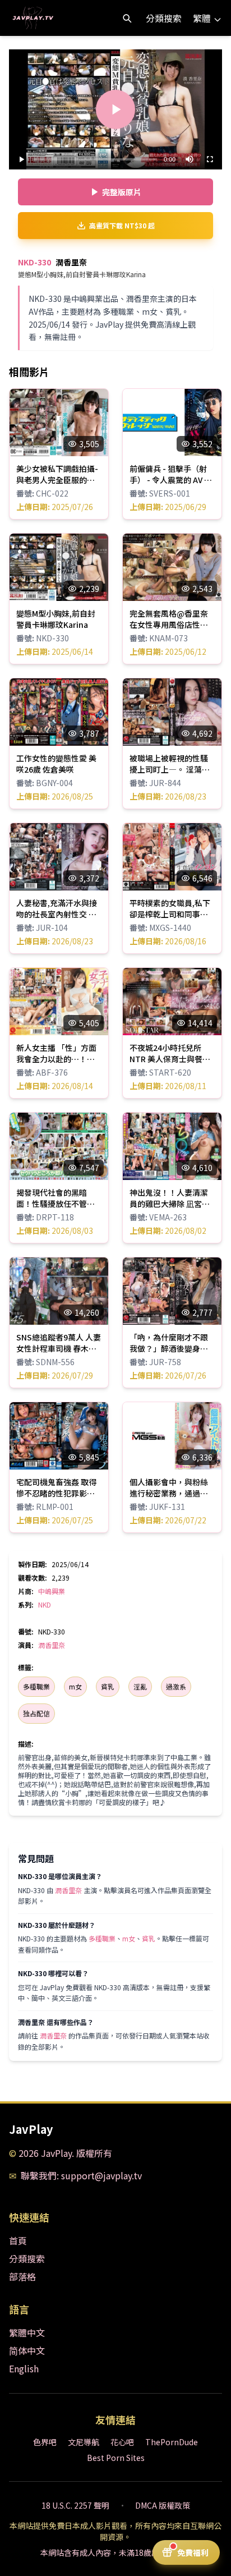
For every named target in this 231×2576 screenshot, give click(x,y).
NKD (45, 1604)
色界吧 (45, 2442)
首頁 (18, 2240)
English (24, 2368)
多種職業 (36, 1686)
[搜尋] (127, 18)
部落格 (22, 2276)
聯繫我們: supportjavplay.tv (81, 2175)
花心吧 (122, 2442)
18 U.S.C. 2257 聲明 (75, 2505)
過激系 (176, 1686)
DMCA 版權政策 (163, 2505)
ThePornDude (172, 2442)
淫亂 (140, 1686)
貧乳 (108, 1686)
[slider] (95, 159)
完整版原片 (122, 192)
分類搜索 (164, 18)
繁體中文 (27, 2332)
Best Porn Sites (116, 2458)
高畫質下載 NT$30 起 (122, 225)
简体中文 (27, 2350)
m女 (75, 1686)
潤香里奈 (52, 1645)
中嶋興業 (52, 1591)
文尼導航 (84, 2442)
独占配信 (36, 1713)
